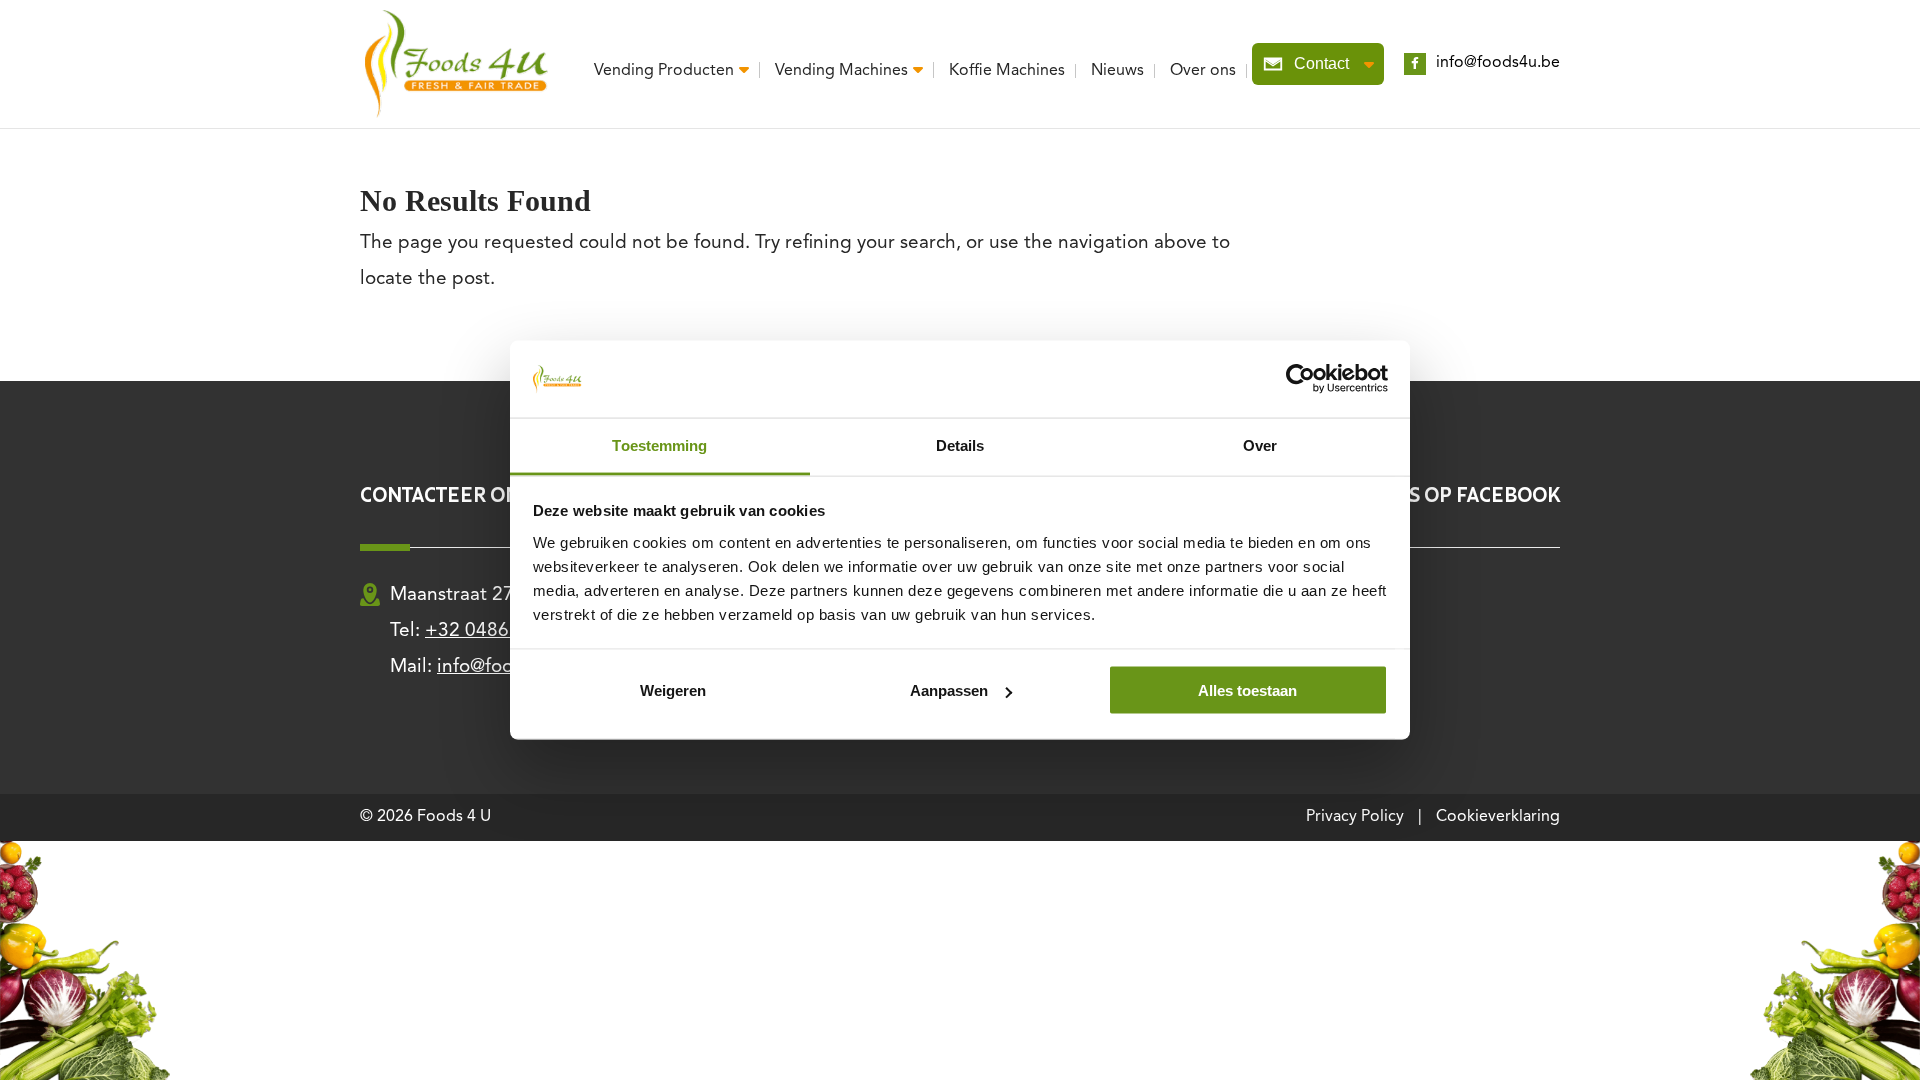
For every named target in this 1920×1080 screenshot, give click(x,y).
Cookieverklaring (1498, 817)
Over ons (1203, 71)
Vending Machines (841, 70)
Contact (1321, 63)
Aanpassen (949, 690)
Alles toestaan (1247, 690)
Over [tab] (1260, 444)
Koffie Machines (1007, 71)
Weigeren (673, 690)
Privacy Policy (1355, 817)
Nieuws (1117, 71)
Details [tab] (960, 444)
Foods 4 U (454, 817)
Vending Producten (664, 70)
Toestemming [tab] (659, 444)
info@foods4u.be (1498, 63)
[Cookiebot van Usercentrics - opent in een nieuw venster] (1300, 379)
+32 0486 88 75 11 (507, 631)
